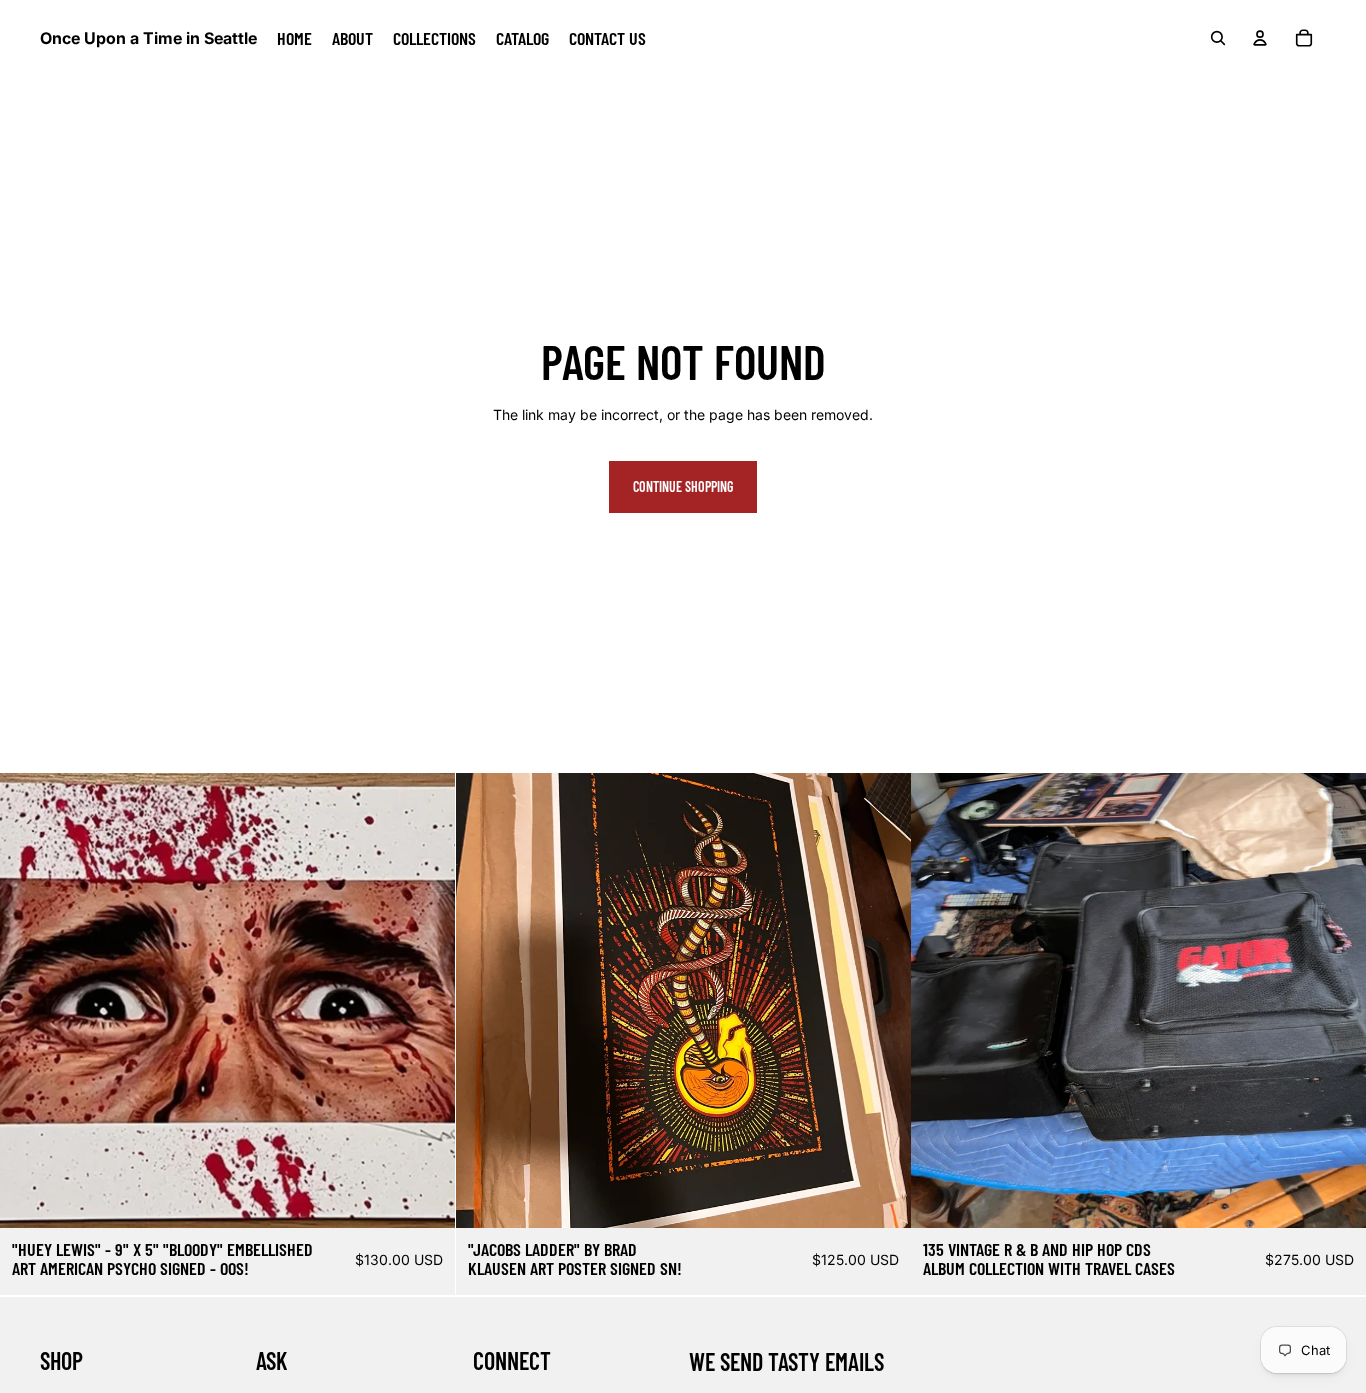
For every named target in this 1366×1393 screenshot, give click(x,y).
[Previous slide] (486, 1001)
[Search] (1218, 38)
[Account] (1260, 38)
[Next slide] (880, 1001)
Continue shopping (683, 486)
